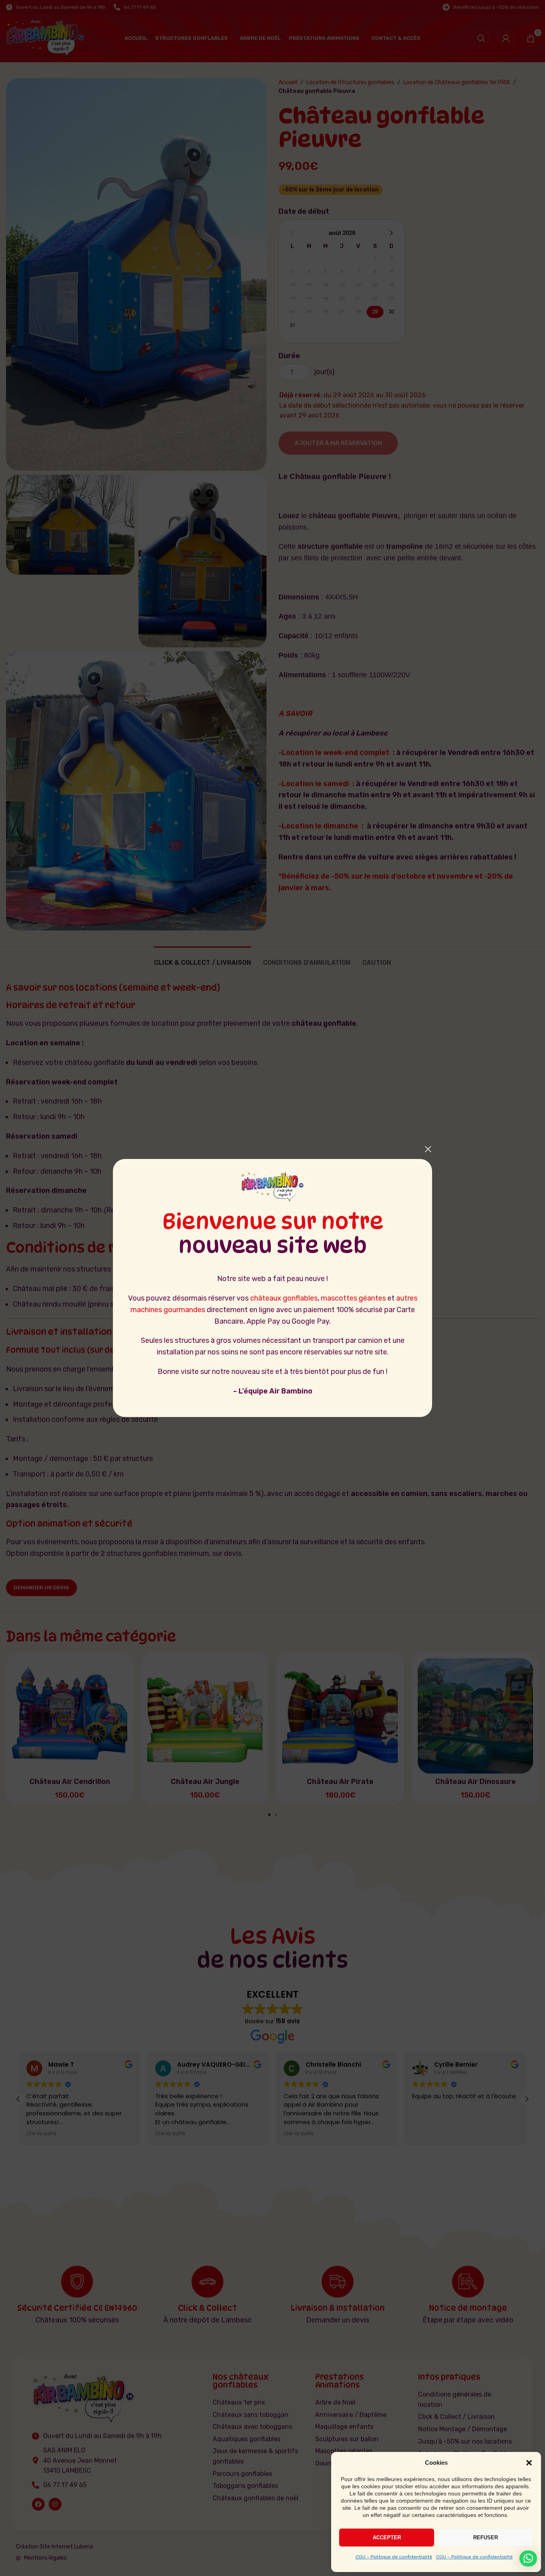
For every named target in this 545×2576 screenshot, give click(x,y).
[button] (529, 2463)
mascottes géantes (353, 1298)
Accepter (387, 2538)
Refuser (486, 2538)
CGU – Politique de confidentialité (394, 2557)
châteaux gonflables (284, 1298)
